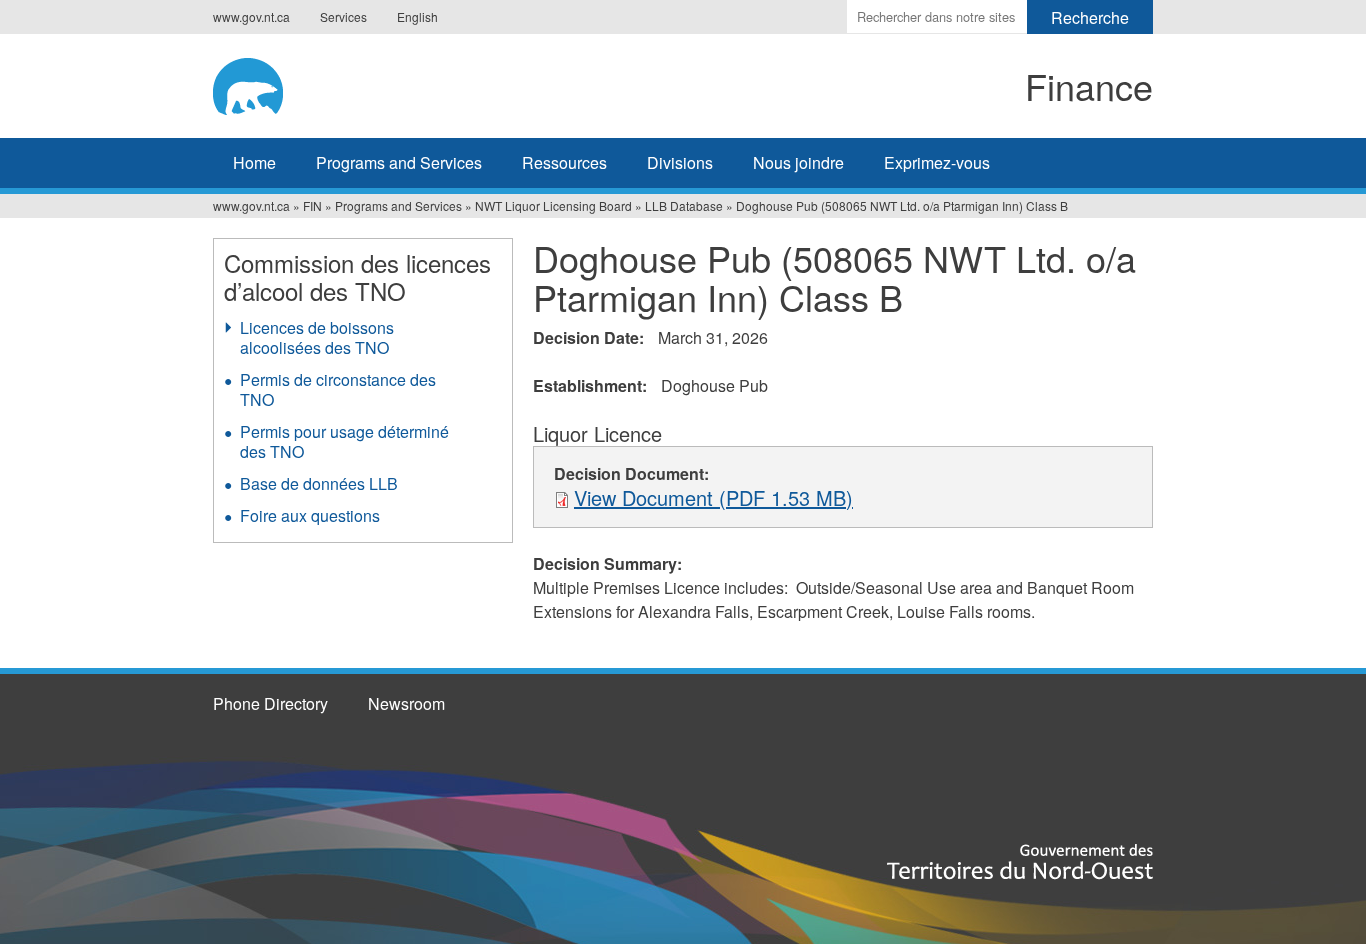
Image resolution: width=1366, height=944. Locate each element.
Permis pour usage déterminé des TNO (344, 441)
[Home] (379, 83)
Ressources (564, 162)
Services (343, 16)
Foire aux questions (310, 515)
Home (254, 162)
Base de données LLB (319, 483)
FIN (312, 205)
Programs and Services (399, 162)
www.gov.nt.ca (251, 16)
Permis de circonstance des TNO (338, 389)
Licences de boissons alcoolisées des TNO (317, 337)
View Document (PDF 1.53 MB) (713, 497)
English (417, 16)
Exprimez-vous (937, 162)
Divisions (680, 162)
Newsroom (406, 703)
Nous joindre (798, 162)
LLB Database (684, 205)
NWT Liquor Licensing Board (553, 205)
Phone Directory (270, 703)
